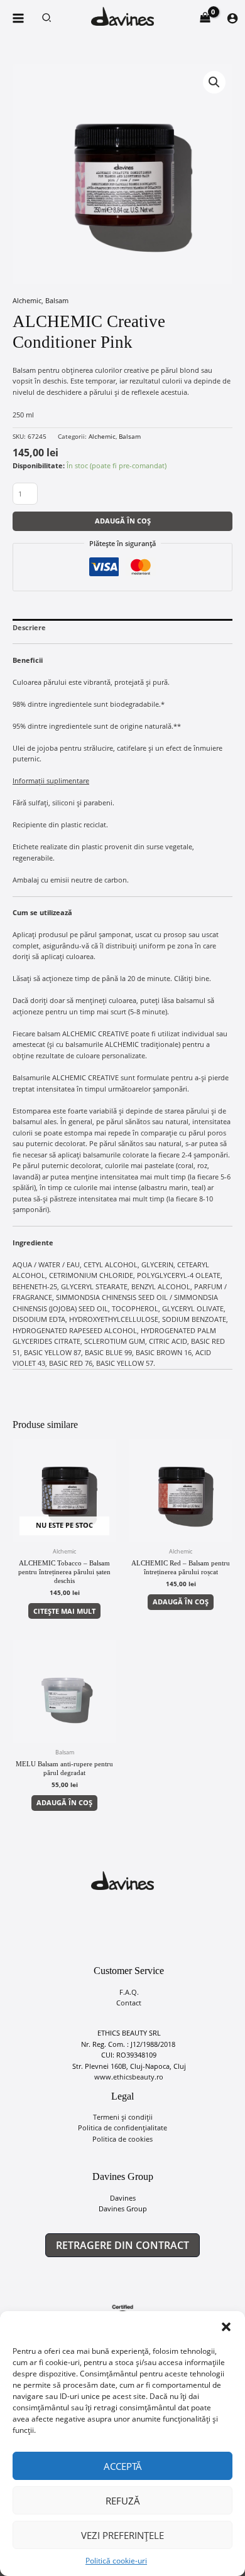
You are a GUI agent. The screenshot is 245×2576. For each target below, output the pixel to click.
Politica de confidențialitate (122, 2128)
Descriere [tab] (29, 627)
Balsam (57, 300)
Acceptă (123, 2466)
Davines (123, 2198)
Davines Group (123, 2208)
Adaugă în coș (123, 521)
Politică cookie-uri (116, 2561)
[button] (226, 2327)
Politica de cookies (122, 2139)
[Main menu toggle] (18, 18)
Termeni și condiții (123, 2117)
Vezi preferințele (122, 2535)
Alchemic (27, 300)
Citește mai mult (64, 1611)
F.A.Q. (129, 1992)
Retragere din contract (122, 2245)
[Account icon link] (232, 18)
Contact (129, 2003)
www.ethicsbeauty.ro (129, 2077)
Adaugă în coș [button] (181, 1602)
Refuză (123, 2501)
